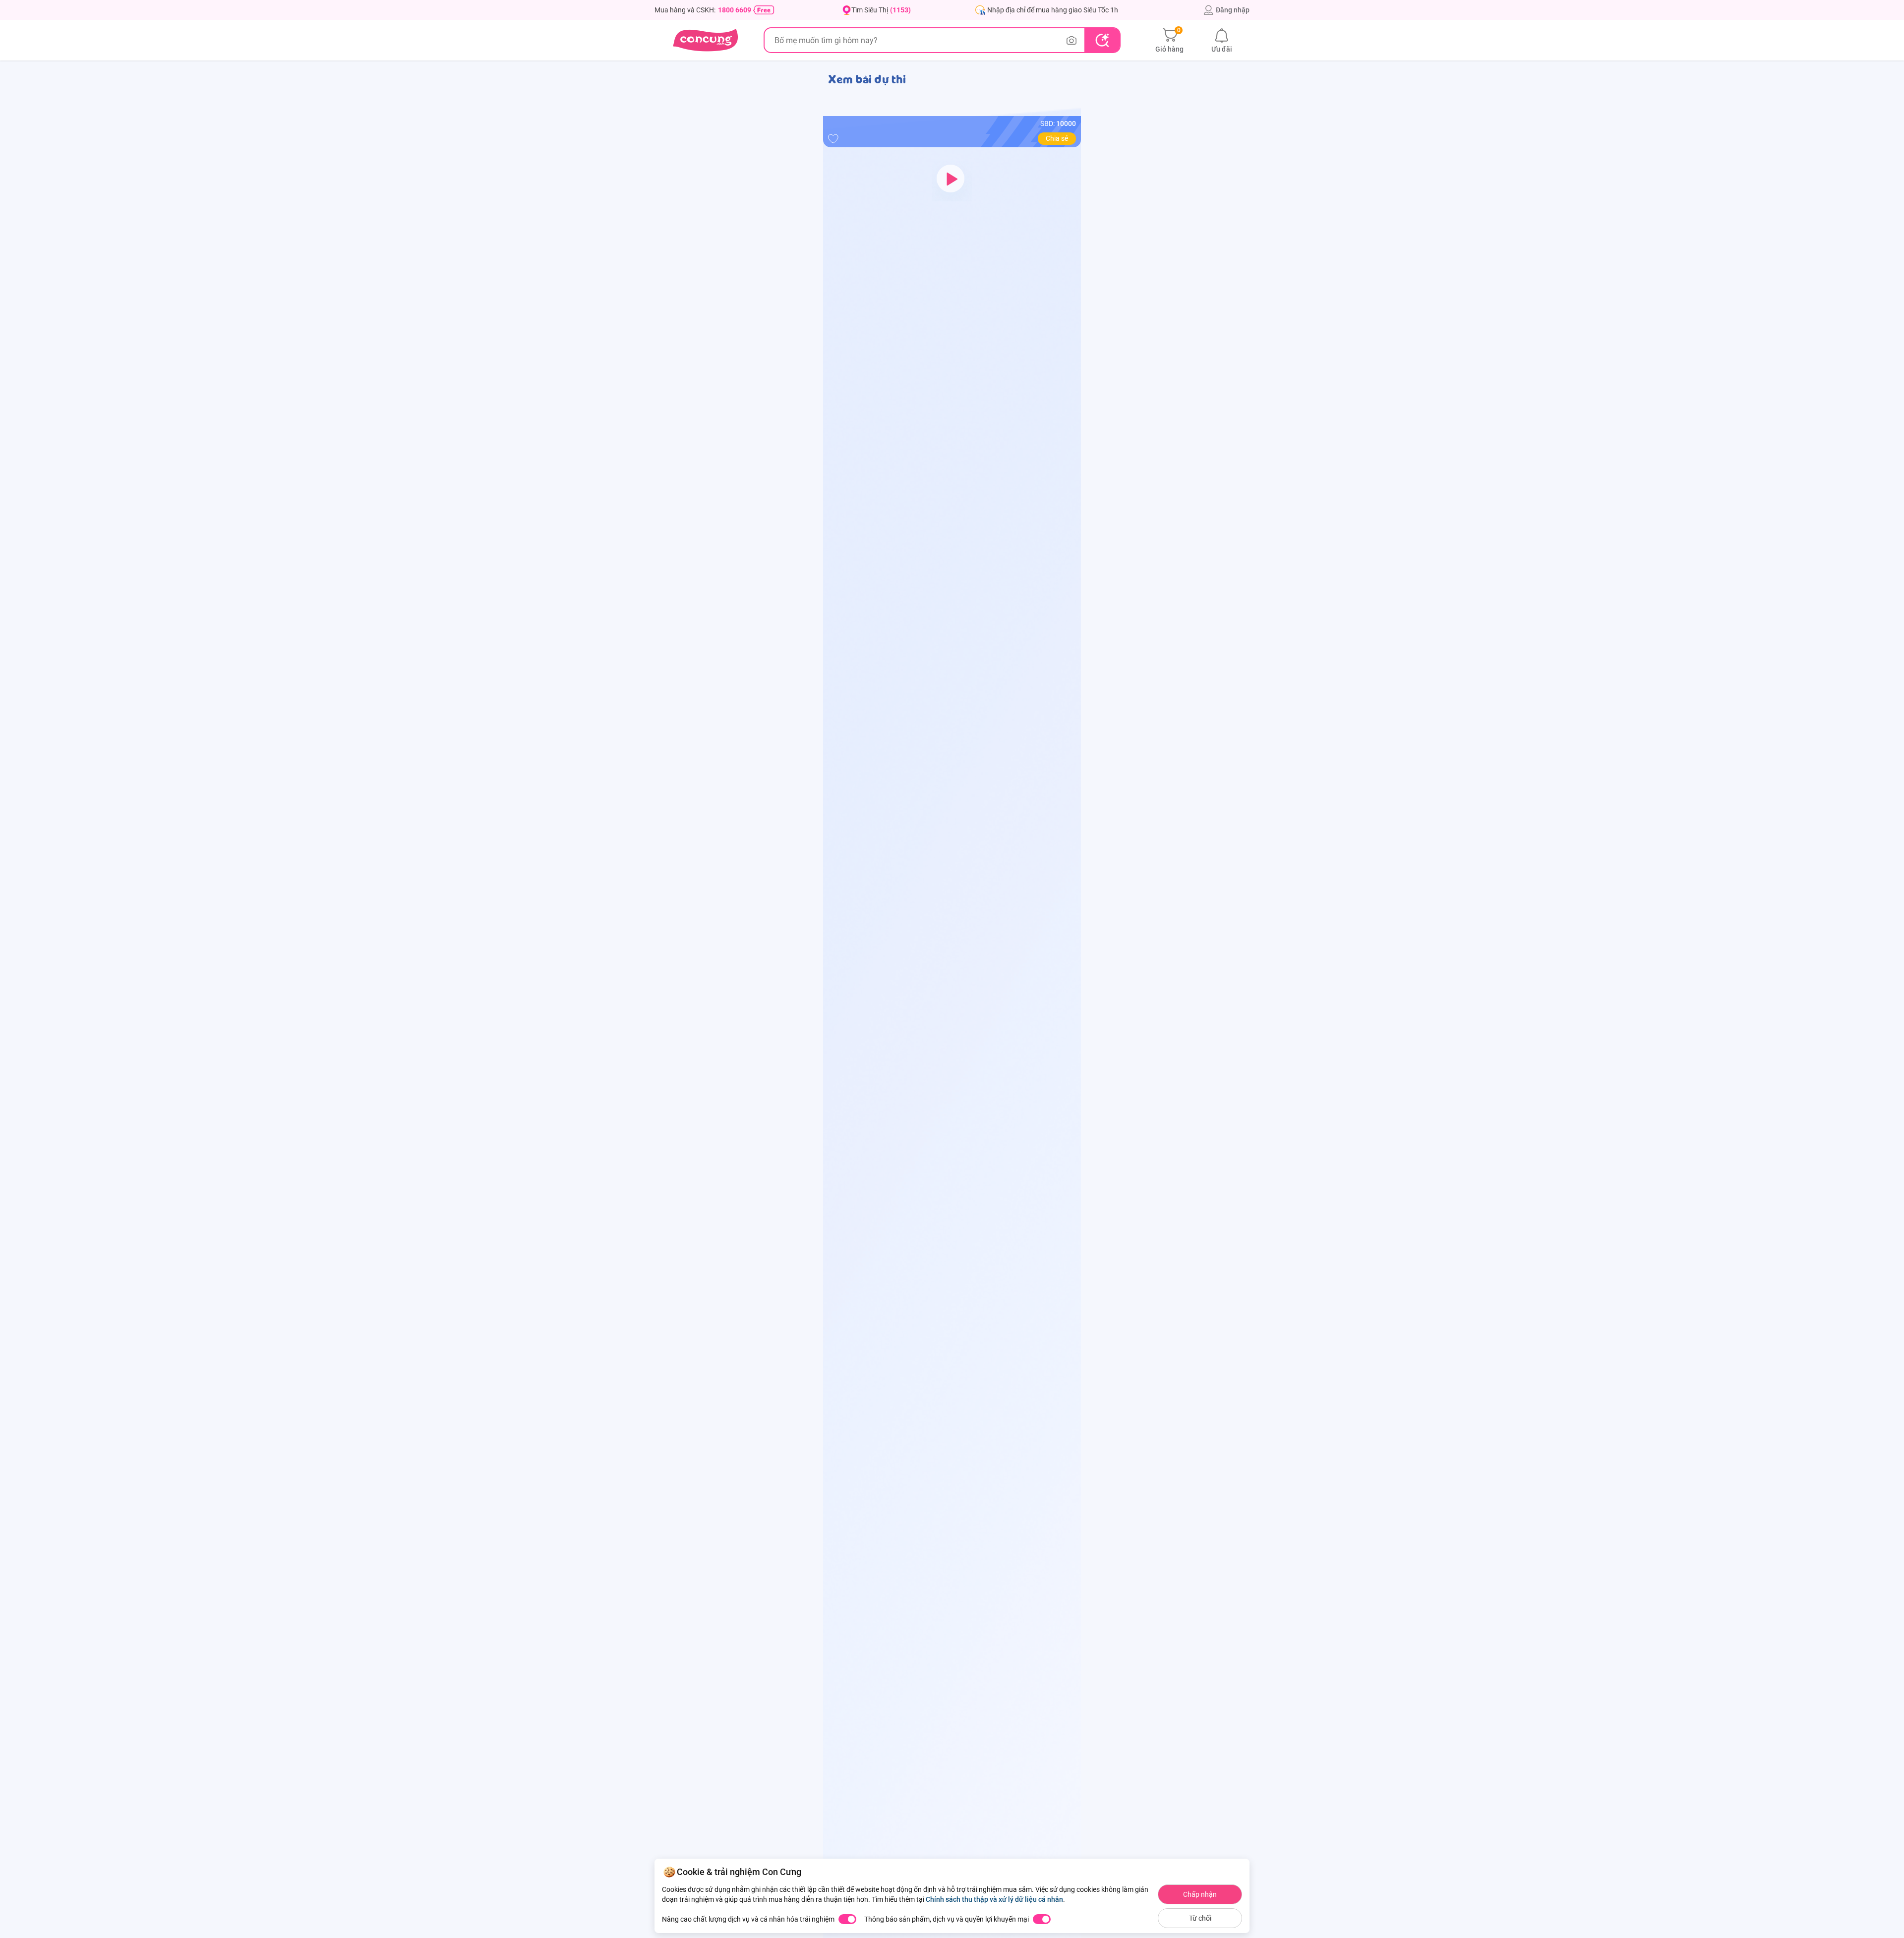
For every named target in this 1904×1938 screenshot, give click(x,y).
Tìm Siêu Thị (881, 10)
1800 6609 (735, 10)
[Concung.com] (705, 40)
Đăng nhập (1233, 10)
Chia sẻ (1057, 138)
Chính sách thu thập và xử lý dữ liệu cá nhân (994, 1899)
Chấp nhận (1200, 1894)
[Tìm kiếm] (1102, 40)
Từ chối (1200, 1918)
